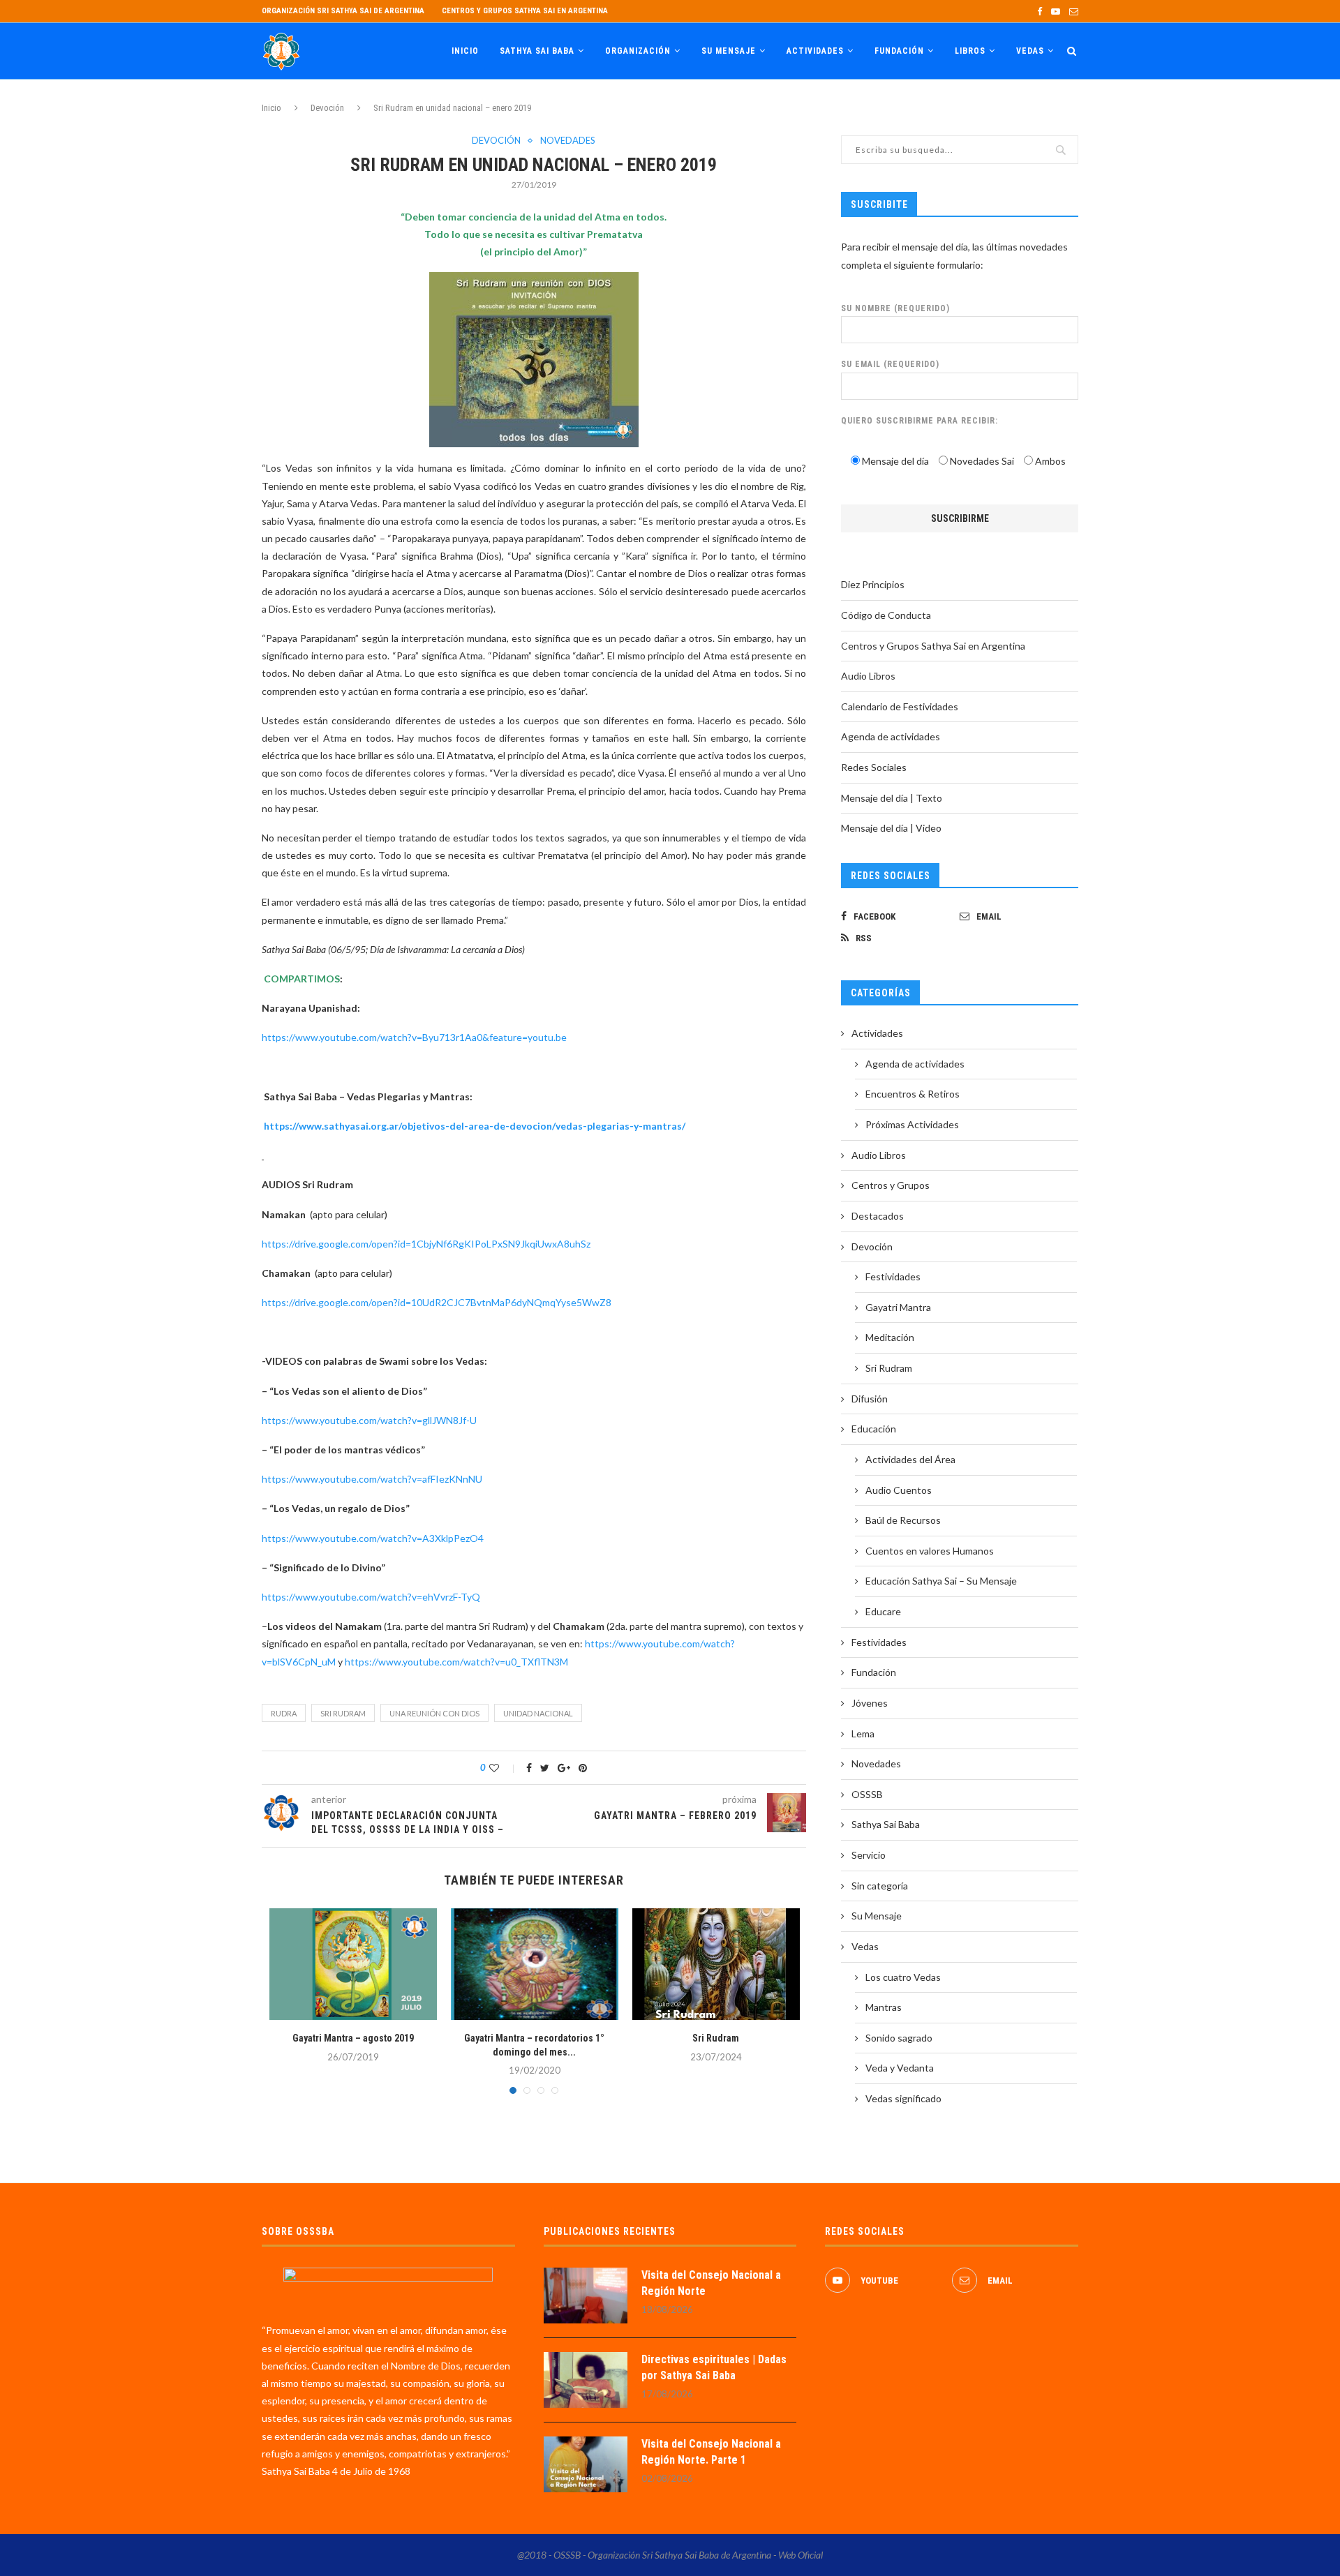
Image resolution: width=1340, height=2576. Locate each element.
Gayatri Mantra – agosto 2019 (353, 2038)
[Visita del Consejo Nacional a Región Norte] (586, 2296)
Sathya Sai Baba (537, 51)
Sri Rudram (716, 2038)
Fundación (899, 51)
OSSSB (867, 1794)
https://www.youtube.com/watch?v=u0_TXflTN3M (456, 1662)
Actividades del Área (910, 1459)
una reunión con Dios (434, 1713)
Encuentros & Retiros (913, 1094)
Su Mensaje (729, 51)
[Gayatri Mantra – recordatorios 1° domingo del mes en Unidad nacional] (535, 1964)
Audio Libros (868, 676)
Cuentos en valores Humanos (930, 1551)
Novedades (568, 141)
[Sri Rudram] (716, 1964)
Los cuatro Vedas (903, 1977)
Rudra (284, 1713)
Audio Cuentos (899, 1490)
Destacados (878, 1216)
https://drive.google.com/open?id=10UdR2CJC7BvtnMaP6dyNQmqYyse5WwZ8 (437, 1302)
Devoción (327, 108)
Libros (970, 51)
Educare (883, 1611)
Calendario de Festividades (900, 706)
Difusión (870, 1399)
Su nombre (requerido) (895, 308)
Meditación (890, 1337)
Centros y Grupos (891, 1185)
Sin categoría (880, 1886)
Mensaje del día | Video (891, 828)
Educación (874, 1429)
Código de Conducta (886, 615)
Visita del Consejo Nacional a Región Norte (711, 2283)
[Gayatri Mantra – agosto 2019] (353, 1964)
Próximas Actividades (912, 1124)
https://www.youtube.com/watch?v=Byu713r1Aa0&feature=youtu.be (414, 1037)
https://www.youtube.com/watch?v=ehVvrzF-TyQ (371, 1597)
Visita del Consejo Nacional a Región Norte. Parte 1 (711, 2451)
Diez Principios (873, 584)
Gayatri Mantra (898, 1307)
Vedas (1030, 51)
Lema (863, 1733)
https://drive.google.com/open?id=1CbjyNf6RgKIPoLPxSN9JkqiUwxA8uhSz (426, 1244)
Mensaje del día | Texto (892, 798)
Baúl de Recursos (903, 1520)
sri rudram (343, 1713)
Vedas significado (903, 2098)
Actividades (815, 51)
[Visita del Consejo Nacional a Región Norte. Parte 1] (586, 2464)
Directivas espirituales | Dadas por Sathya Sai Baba (714, 2367)
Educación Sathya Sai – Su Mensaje (941, 1581)
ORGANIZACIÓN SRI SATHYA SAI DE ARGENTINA (343, 11)
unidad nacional (538, 1713)
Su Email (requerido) (890, 364)
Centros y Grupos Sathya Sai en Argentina (525, 11)
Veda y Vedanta (900, 2068)
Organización (638, 51)
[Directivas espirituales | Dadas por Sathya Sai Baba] (586, 2380)
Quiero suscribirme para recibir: (920, 421)
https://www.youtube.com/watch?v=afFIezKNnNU (372, 1479)
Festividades (893, 1276)
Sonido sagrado (899, 2038)
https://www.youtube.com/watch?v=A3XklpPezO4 (373, 1538)
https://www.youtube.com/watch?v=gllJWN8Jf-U (369, 1420)
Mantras (884, 2007)
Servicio (869, 1855)
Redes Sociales (874, 767)
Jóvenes (870, 1703)
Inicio (465, 51)
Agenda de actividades (891, 736)
